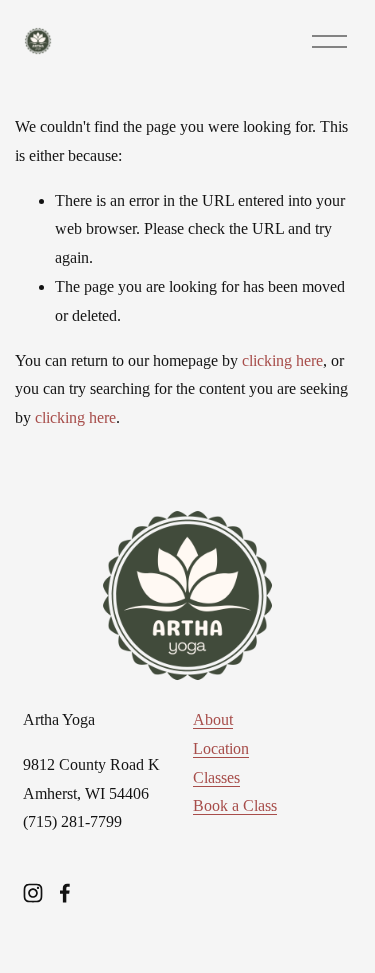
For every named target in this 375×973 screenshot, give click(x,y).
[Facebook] (65, 893)
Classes (216, 777)
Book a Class (235, 805)
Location (221, 748)
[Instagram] (33, 893)
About (213, 719)
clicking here (282, 360)
